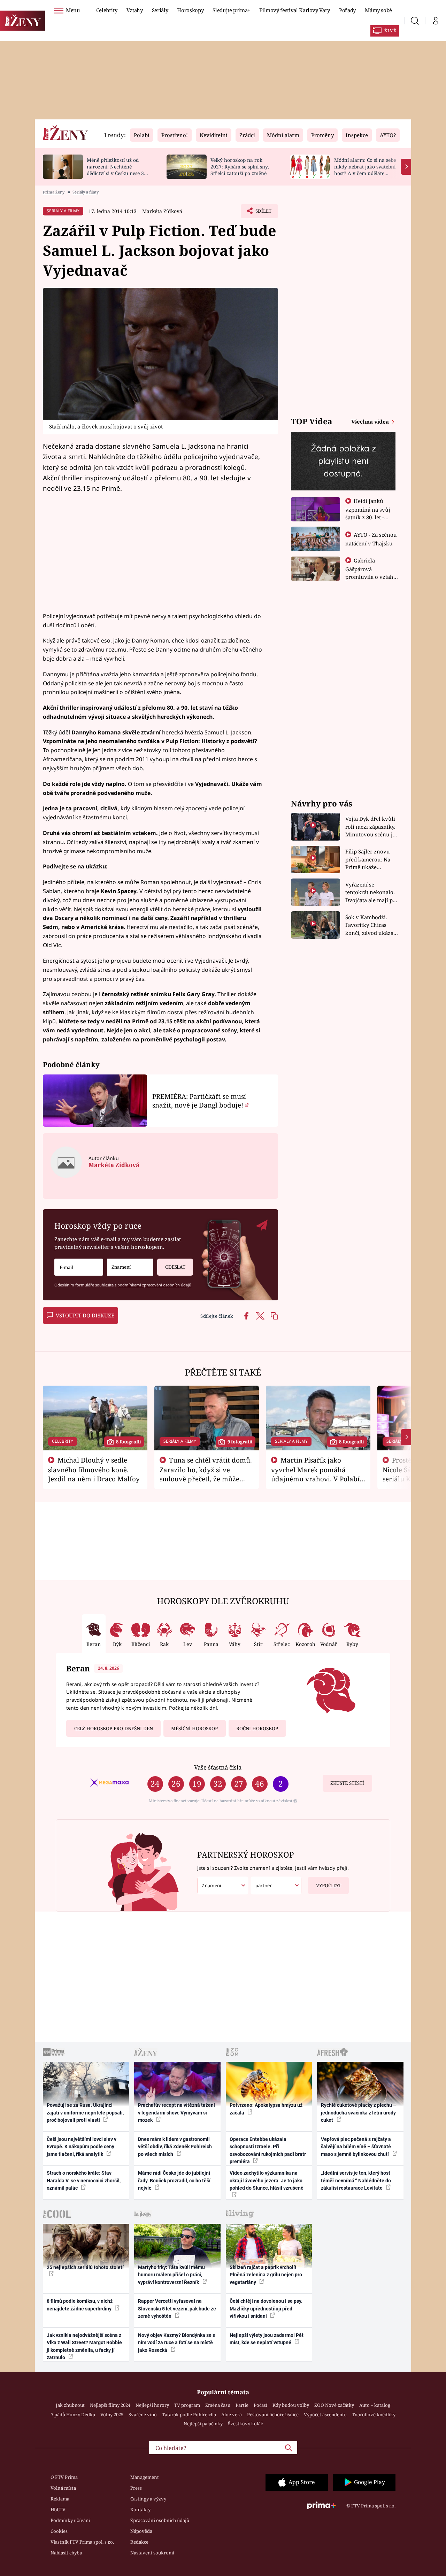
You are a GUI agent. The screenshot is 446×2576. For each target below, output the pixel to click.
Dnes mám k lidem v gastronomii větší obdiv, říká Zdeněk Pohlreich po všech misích (175, 2147)
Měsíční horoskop (194, 1728)
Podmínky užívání (70, 2520)
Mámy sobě (378, 10)
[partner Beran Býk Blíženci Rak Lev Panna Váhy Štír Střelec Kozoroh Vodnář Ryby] (276, 1886)
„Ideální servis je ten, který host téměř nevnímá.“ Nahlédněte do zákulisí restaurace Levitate (356, 2180)
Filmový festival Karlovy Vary (295, 10)
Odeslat (175, 1267)
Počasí (260, 2405)
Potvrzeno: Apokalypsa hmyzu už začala (266, 2109)
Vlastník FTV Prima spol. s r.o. (82, 2542)
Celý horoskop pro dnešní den (114, 1728)
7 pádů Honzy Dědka (73, 2414)
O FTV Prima (64, 2477)
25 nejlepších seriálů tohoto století (85, 2267)
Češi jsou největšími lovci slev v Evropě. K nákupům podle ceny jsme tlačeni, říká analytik (82, 2147)
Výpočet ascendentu (325, 2414)
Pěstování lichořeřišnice (273, 2414)
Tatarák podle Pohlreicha (189, 2414)
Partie (242, 2405)
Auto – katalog (375, 2405)
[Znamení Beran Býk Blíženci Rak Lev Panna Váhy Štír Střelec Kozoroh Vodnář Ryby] (130, 1267)
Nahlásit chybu (66, 2553)
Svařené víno (143, 2414)
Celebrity (107, 10)
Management (145, 2477)
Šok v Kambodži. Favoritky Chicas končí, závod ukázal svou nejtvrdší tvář (370, 925)
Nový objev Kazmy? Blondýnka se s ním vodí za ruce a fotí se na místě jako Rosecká (176, 2343)
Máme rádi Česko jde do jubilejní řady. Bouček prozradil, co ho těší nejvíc (174, 2180)
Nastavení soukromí (152, 2553)
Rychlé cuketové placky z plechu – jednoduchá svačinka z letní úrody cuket (359, 2113)
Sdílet (263, 213)
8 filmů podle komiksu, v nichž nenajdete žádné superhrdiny (80, 2305)
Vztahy (135, 10)
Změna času (218, 2405)
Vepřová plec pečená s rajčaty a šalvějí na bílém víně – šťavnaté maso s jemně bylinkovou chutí (356, 2147)
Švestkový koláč (245, 2424)
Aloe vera (232, 2414)
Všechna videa (371, 422)
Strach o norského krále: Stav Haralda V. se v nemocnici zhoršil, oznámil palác (84, 2180)
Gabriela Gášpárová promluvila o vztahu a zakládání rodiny (371, 573)
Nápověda (141, 2531)
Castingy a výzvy (148, 2499)
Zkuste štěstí (347, 1783)
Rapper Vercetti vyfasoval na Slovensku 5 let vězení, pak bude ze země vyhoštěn (177, 2309)
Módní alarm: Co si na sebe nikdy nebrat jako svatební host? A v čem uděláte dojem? (365, 170)
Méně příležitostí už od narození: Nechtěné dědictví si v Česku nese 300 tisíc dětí (118, 170)
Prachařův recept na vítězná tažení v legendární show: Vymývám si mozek (176, 2113)
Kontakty (140, 2510)
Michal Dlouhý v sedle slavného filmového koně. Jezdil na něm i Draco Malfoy (94, 1470)
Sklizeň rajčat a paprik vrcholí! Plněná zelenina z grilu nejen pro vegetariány (266, 2275)
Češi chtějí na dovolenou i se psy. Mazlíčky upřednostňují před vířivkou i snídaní (266, 2309)
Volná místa (63, 2488)
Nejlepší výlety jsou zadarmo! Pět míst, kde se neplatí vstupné (267, 2339)
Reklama (60, 2499)
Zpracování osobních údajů (160, 2520)
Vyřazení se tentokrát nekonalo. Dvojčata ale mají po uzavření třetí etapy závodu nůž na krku (371, 893)
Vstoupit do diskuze (85, 1315)
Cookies (59, 2531)
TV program (187, 2405)
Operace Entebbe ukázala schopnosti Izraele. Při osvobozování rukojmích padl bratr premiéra (268, 2150)
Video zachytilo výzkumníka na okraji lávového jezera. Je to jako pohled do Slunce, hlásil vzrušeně (267, 2180)
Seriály (160, 10)
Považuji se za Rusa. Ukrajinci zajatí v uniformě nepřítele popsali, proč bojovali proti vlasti (85, 2113)
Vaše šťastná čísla (218, 1767)
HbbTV (58, 2510)
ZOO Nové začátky (334, 2405)
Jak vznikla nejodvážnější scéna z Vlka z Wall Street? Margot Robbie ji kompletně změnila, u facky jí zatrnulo (84, 2346)
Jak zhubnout (70, 2405)
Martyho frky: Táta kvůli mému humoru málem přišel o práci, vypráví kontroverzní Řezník (171, 2275)
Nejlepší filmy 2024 (110, 2405)
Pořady (347, 10)
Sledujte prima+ (231, 10)
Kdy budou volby (291, 2405)
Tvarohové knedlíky (374, 2414)
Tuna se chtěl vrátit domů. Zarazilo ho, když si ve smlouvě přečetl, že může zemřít (206, 1474)
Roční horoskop (257, 1728)
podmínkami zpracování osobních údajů (154, 1285)
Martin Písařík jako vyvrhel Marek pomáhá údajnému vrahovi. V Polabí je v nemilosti (315, 1474)
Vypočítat (329, 1885)
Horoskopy (190, 10)
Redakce (139, 2542)
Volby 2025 (112, 2414)
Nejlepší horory (152, 2405)
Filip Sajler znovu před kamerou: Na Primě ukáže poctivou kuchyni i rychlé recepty (369, 860)
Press (136, 2488)
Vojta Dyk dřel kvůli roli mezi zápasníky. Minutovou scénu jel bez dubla (371, 827)
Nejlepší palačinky (203, 2424)
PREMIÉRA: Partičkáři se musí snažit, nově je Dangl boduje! (199, 1101)
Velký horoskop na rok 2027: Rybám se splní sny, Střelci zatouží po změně (240, 167)
